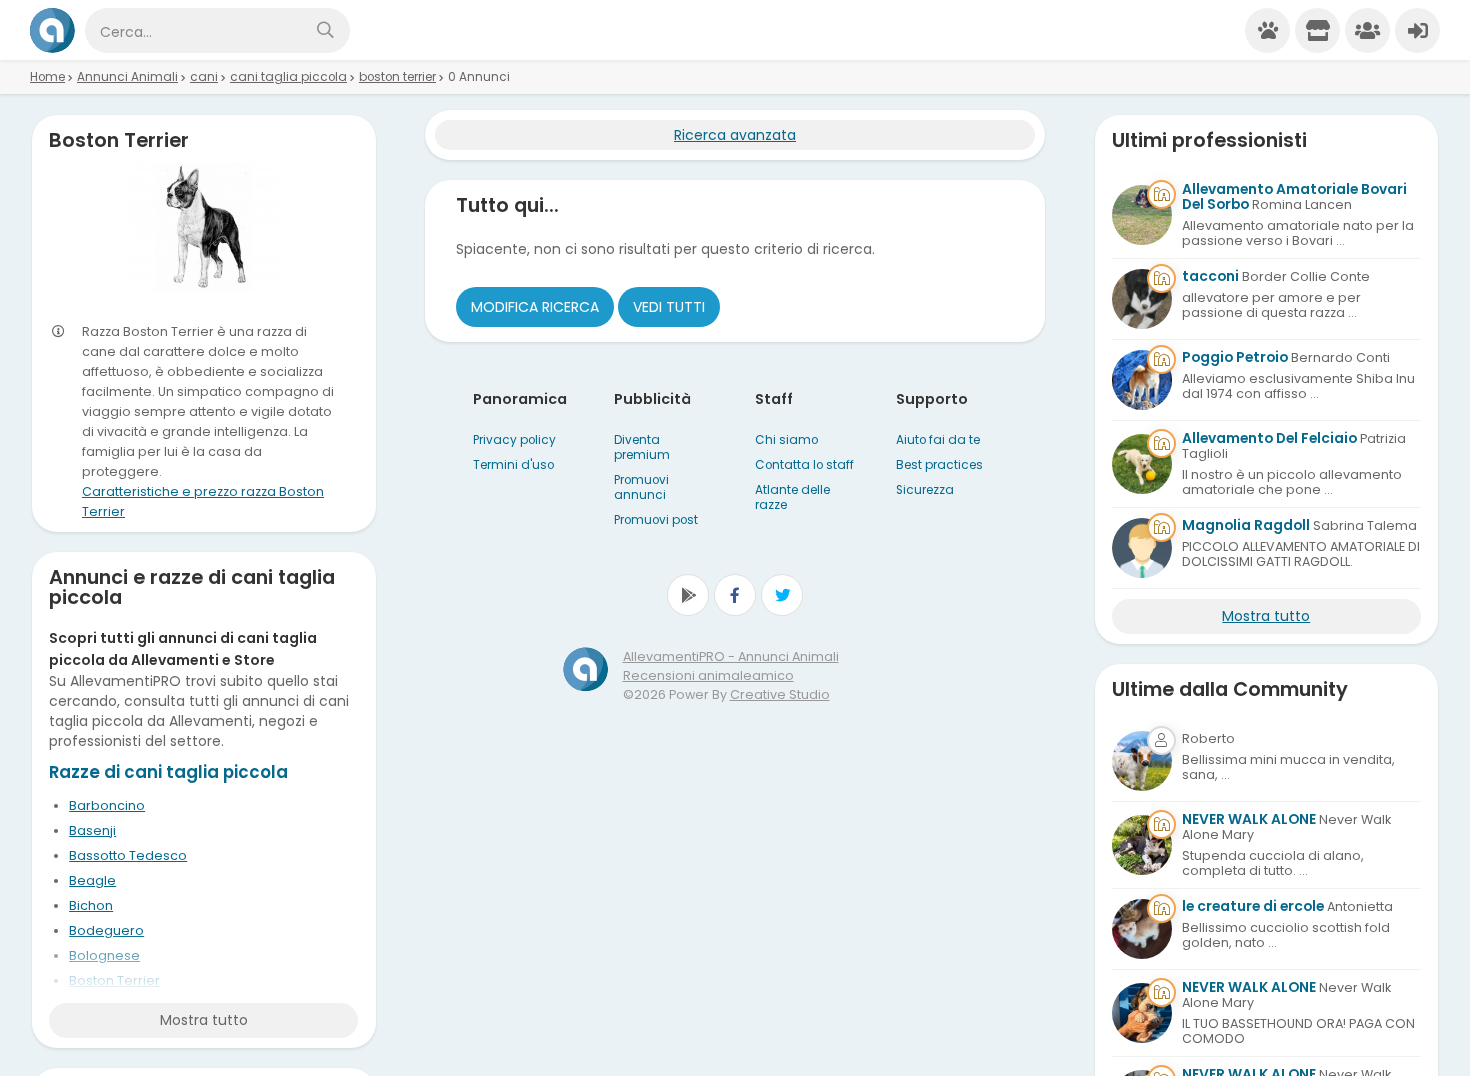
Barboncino (107, 805)
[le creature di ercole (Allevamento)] (1142, 929)
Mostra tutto (204, 1020)
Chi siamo (786, 440)
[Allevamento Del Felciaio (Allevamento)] (1142, 464)
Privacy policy (514, 440)
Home (47, 77)
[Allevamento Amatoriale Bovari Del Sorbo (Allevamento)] (1142, 215)
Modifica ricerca (535, 307)
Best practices (939, 465)
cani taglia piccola (288, 77)
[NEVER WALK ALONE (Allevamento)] (1142, 845)
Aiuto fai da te (938, 440)
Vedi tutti (669, 307)
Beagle (92, 880)
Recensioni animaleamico (708, 675)
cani (204, 77)
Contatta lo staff (804, 465)
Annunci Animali (127, 77)
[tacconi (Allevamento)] (1142, 299)
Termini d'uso (513, 465)
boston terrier (397, 77)
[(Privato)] (1142, 761)
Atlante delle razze (792, 497)
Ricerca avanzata (735, 135)
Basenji (92, 830)
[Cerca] (325, 30)
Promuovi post (656, 520)
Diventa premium (642, 447)
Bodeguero (106, 930)
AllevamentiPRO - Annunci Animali (731, 656)
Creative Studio (780, 694)
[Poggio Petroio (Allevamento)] (1142, 380)
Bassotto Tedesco (128, 855)
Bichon (91, 905)
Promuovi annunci (641, 487)
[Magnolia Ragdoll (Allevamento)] (1142, 548)
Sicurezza (925, 490)
